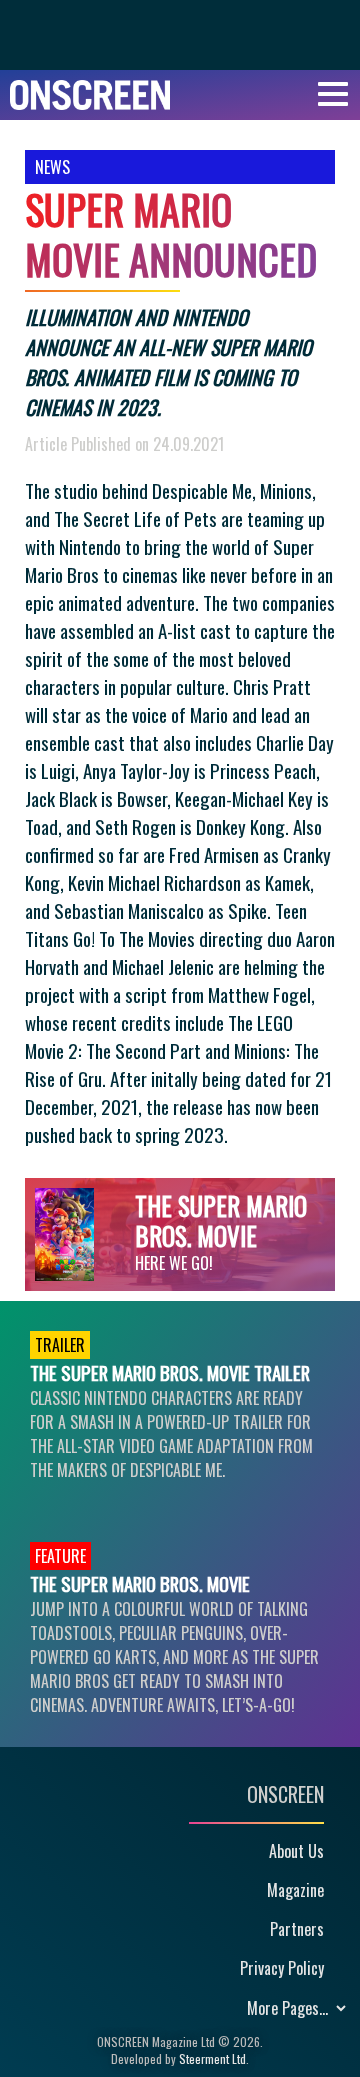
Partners (297, 1929)
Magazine (295, 1890)
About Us (296, 1851)
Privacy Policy (282, 1968)
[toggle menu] (333, 94)
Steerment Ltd (212, 2058)
